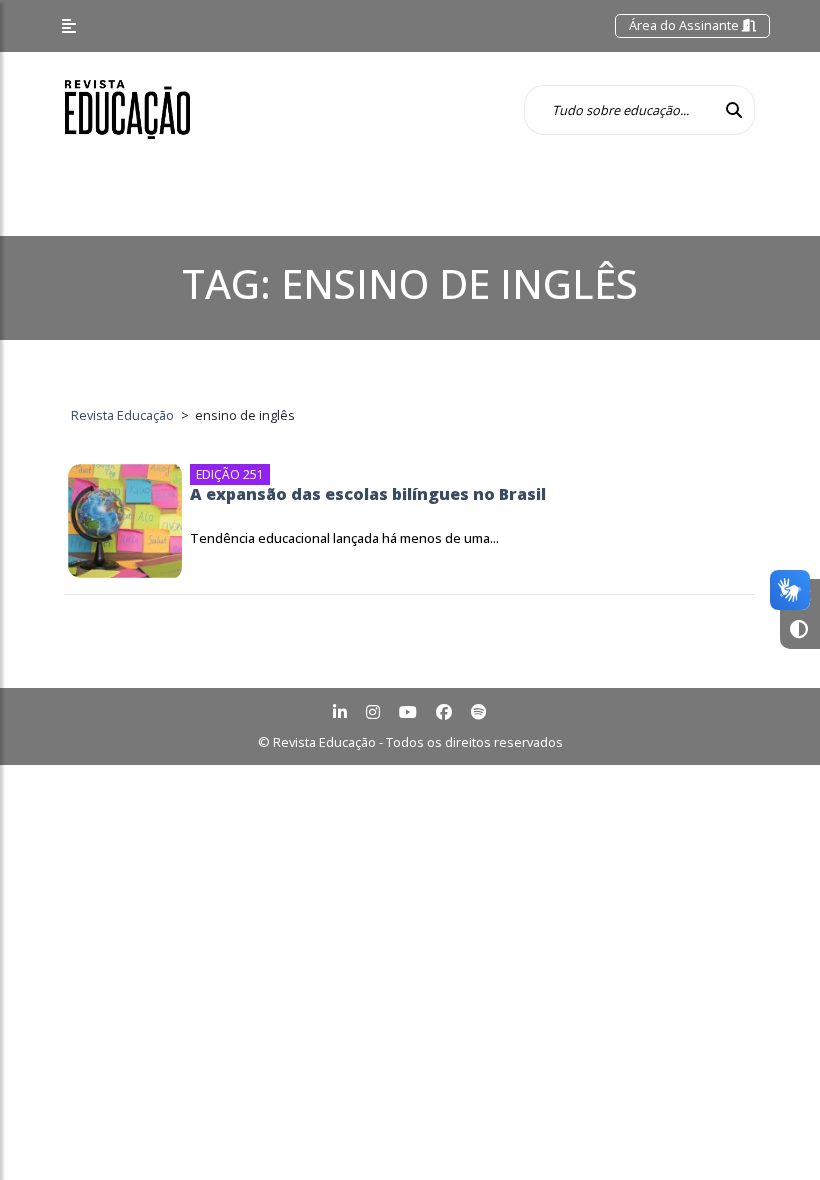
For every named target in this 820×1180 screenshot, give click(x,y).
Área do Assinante (685, 25)
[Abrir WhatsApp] (770, 1129)
